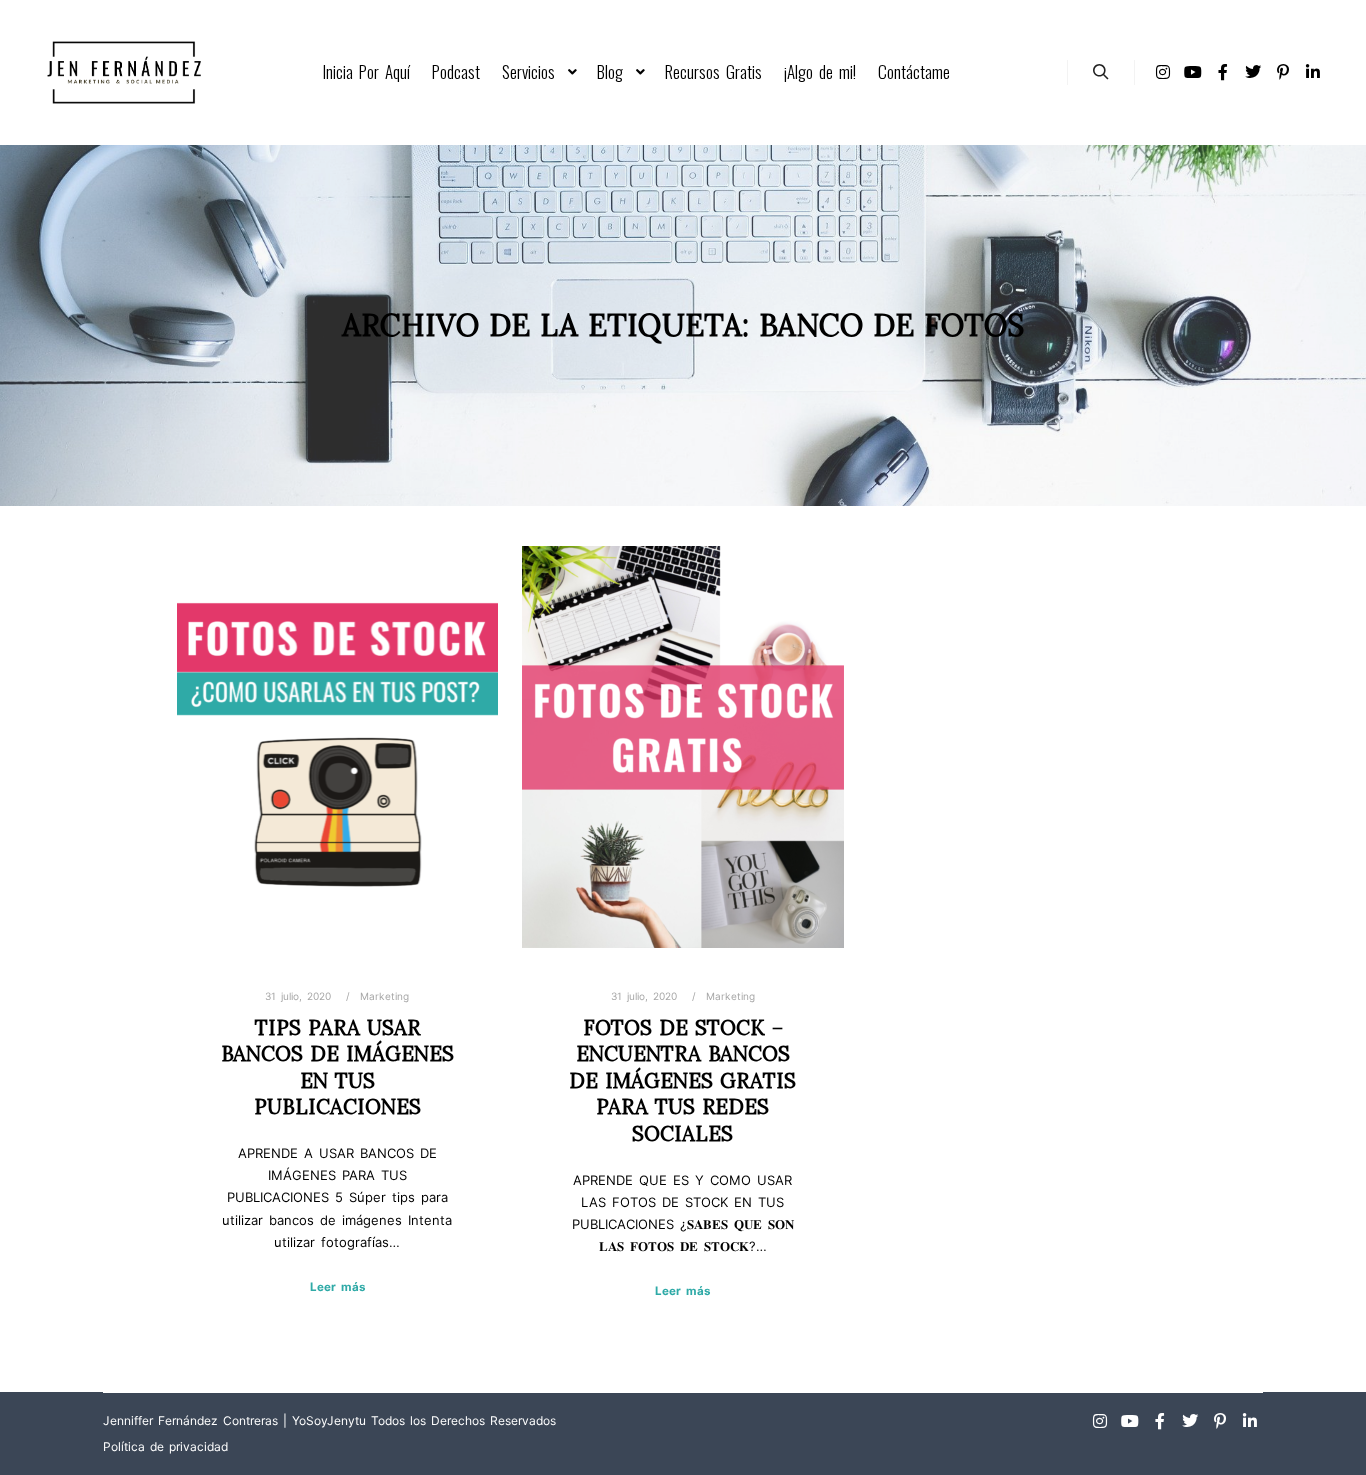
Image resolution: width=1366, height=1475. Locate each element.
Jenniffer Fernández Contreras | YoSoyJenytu (234, 1420)
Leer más (337, 1287)
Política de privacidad (165, 1446)
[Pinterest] (1283, 72)
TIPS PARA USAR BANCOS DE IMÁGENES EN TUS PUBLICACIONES (337, 1067)
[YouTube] (1193, 72)
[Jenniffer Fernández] (123, 72)
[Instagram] (1163, 72)
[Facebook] (1223, 72)
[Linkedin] (1313, 72)
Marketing (384, 996)
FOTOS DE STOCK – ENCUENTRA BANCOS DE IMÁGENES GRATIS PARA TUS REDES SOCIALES (682, 1080)
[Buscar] (1101, 72)
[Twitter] (1253, 72)
